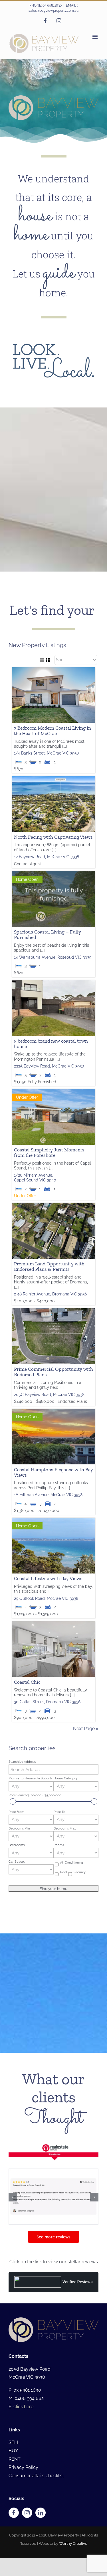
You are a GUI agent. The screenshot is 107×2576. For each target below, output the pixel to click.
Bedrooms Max (65, 1846)
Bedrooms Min (19, 1846)
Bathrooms (17, 1863)
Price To (59, 1830)
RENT (15, 2477)
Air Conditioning (72, 1881)
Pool (64, 1890)
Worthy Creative (73, 2562)
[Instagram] (27, 2531)
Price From (16, 1830)
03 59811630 (52, 5)
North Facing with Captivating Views (53, 855)
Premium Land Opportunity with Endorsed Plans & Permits (49, 1285)
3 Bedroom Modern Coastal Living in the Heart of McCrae (53, 749)
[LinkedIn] (41, 2531)
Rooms (59, 1863)
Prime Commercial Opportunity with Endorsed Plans (53, 1390)
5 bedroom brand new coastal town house (51, 1062)
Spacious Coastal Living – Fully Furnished (48, 953)
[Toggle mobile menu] (95, 37)
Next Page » (86, 1747)
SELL (14, 2461)
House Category (66, 1797)
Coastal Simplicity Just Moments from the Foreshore (49, 1171)
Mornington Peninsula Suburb (30, 1797)
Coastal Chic (27, 1700)
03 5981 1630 (27, 2408)
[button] (13, 2215)
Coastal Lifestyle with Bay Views (48, 1597)
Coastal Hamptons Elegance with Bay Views (53, 1490)
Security (80, 1890)
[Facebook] (14, 2531)
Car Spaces (17, 1880)
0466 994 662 (29, 2417)
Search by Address (22, 1780)
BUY (13, 2469)
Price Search (35, 1813)
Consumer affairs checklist (36, 2494)
